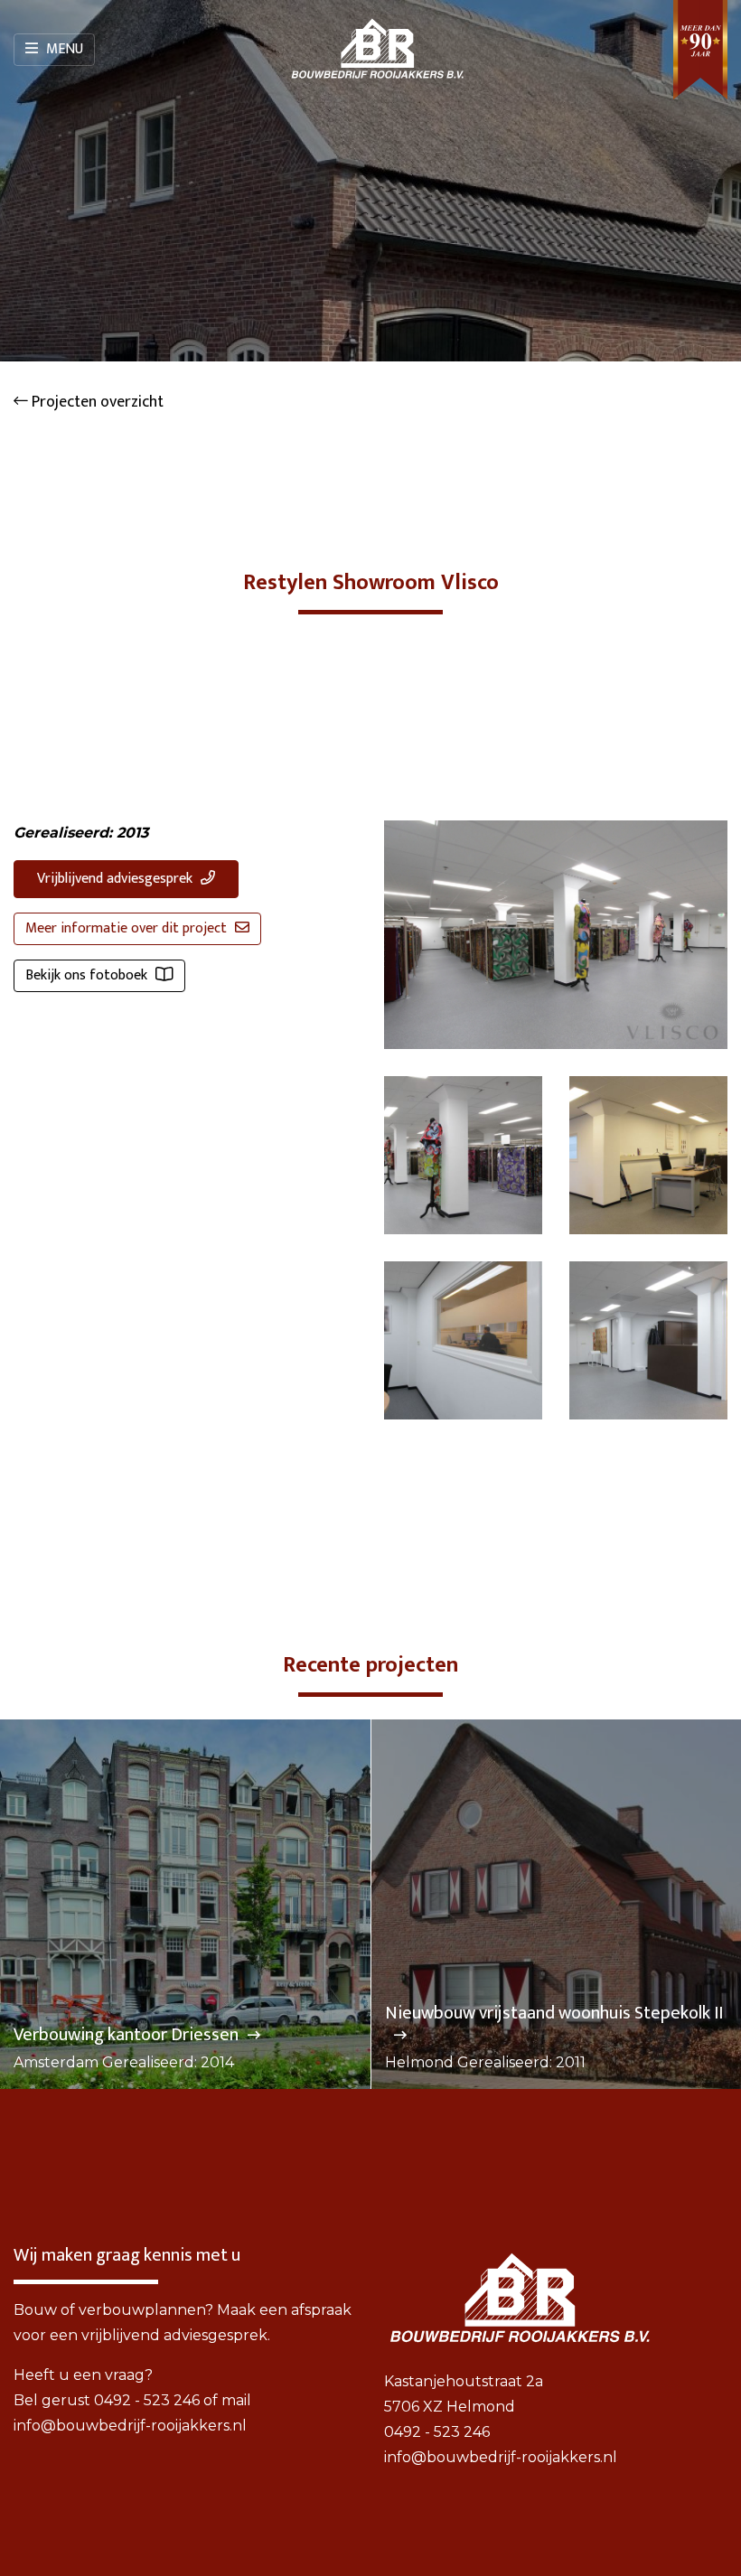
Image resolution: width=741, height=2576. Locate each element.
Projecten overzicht (96, 402)
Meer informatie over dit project (128, 928)
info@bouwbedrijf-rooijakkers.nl (130, 2426)
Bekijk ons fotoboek (88, 975)
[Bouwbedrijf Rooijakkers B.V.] (378, 50)
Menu (63, 49)
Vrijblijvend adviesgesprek (117, 879)
